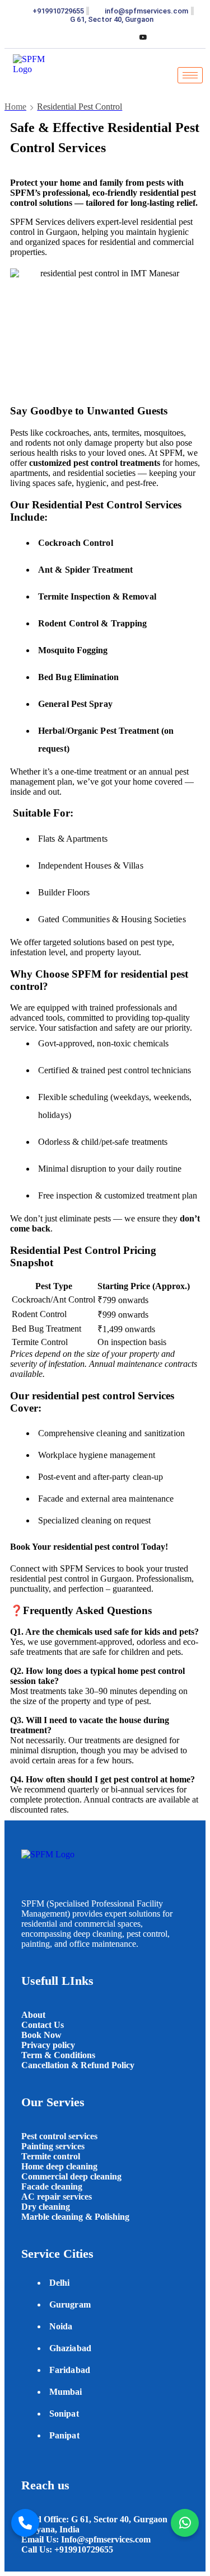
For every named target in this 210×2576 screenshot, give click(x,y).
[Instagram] (124, 37)
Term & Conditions (58, 2055)
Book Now (41, 2035)
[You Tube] (143, 37)
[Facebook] (67, 37)
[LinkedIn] (105, 37)
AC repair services (57, 2197)
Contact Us (43, 2025)
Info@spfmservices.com (106, 2539)
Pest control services (59, 2136)
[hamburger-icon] (190, 75)
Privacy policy (48, 2045)
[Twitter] (86, 37)
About (34, 2015)
